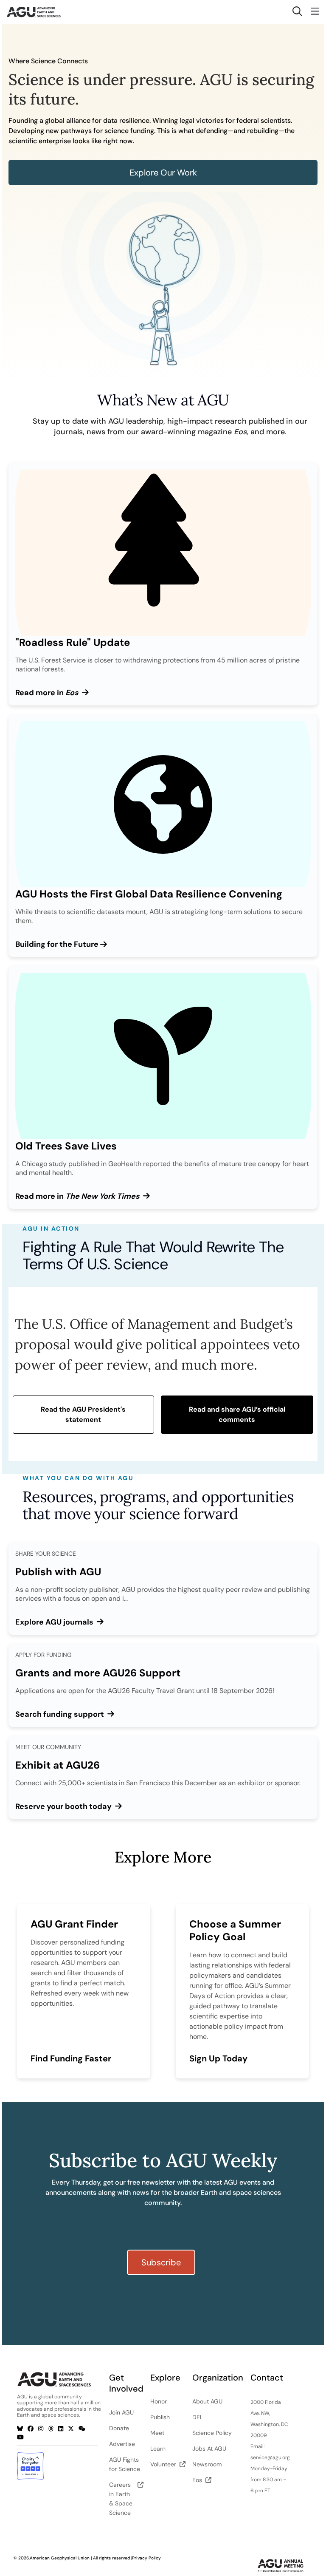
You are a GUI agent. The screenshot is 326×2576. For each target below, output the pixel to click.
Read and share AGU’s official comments (237, 1414)
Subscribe (161, 2262)
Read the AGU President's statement (83, 1414)
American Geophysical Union (60, 2558)
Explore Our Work (163, 173)
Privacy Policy (146, 2558)
